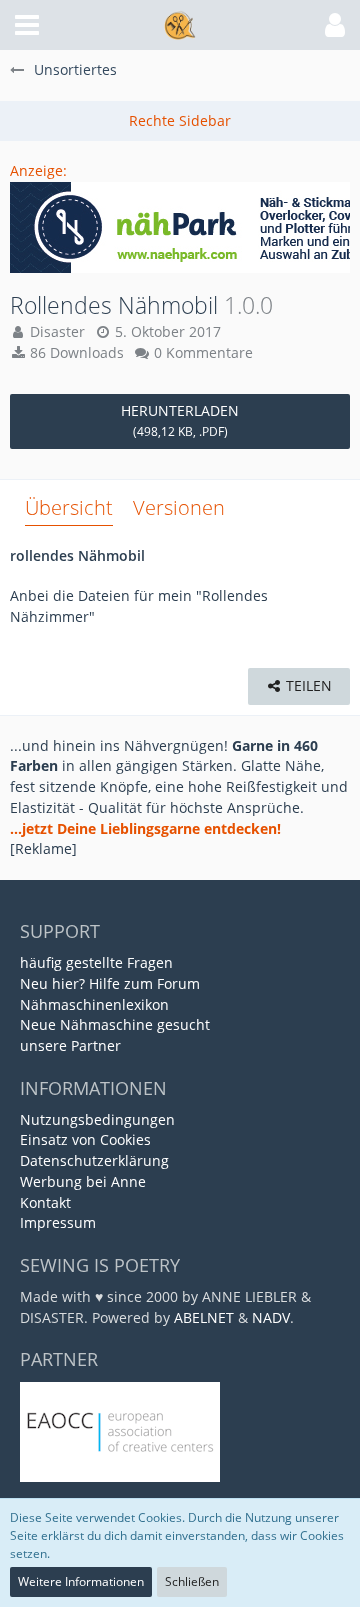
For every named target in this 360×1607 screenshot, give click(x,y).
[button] (27, 25)
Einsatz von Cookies (85, 1139)
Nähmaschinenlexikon (94, 1004)
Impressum (58, 1222)
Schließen (192, 1581)
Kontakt (45, 1202)
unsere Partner (70, 1045)
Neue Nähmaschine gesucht (115, 1024)
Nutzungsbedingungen (97, 1119)
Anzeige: (38, 170)
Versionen (179, 507)
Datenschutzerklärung (94, 1160)
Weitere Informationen (81, 1581)
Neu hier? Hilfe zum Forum (110, 983)
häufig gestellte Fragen (96, 962)
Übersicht (69, 507)
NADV (271, 1317)
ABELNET (204, 1317)
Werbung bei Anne (83, 1181)
